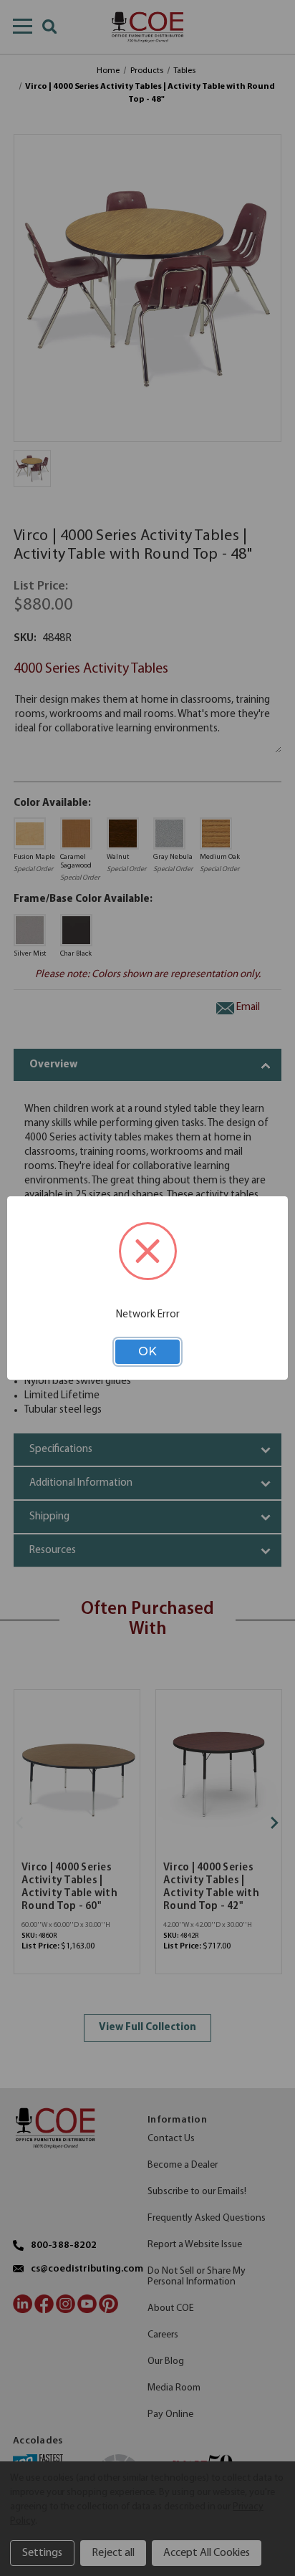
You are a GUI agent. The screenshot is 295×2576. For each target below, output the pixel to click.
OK (147, 1351)
